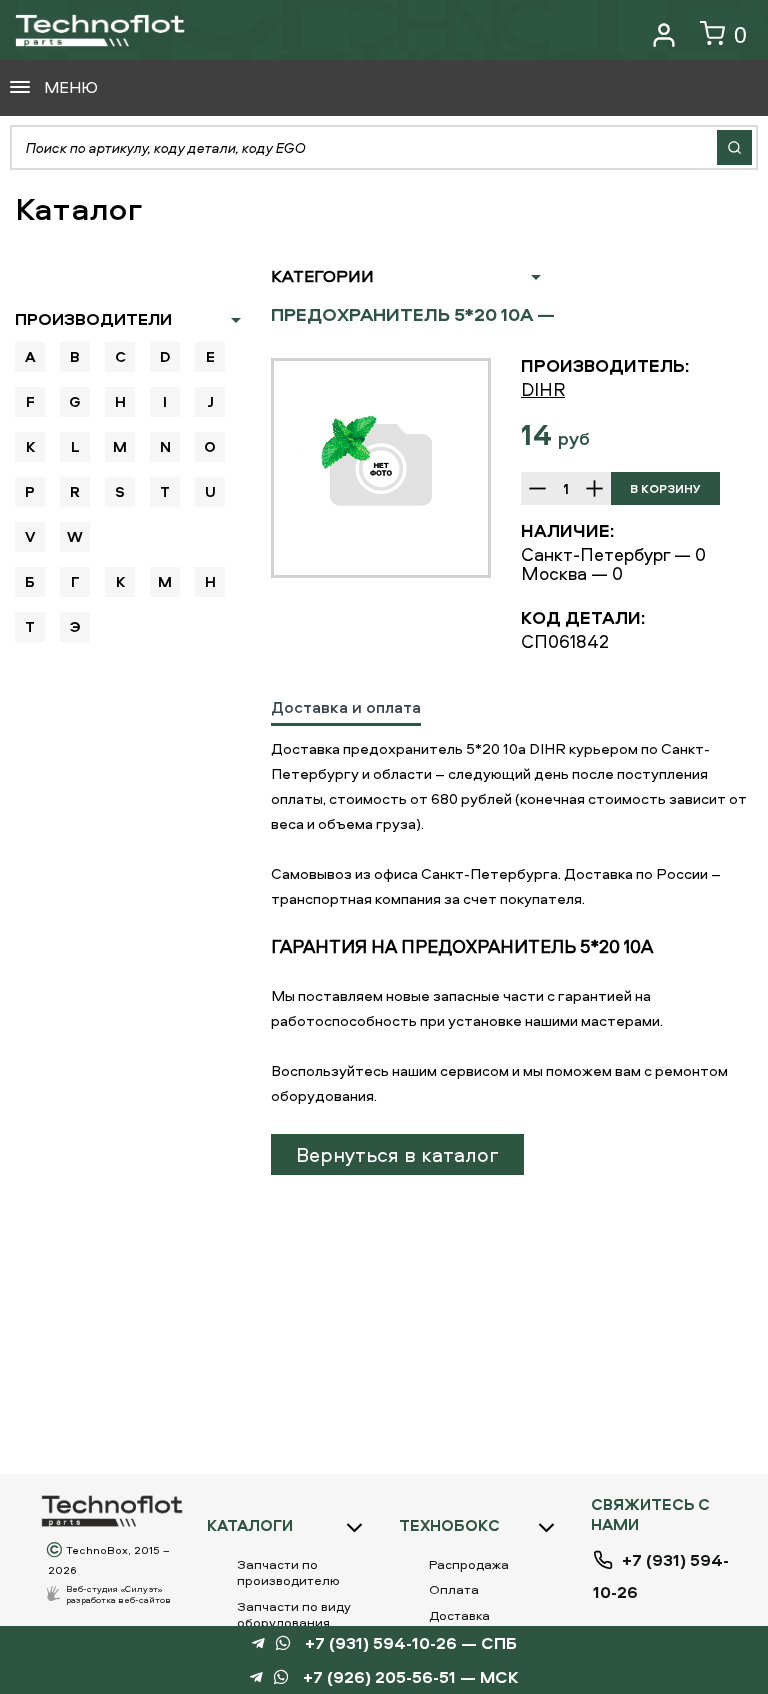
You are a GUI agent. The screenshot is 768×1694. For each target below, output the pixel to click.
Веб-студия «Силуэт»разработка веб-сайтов (118, 1594)
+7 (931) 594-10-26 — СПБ (411, 1643)
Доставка (459, 1615)
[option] (381, 468)
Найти (734, 147)
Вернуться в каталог (397, 1154)
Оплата (454, 1589)
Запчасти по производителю (288, 1572)
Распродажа (469, 1564)
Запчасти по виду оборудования (294, 1614)
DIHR (543, 389)
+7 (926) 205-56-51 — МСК (411, 1677)
